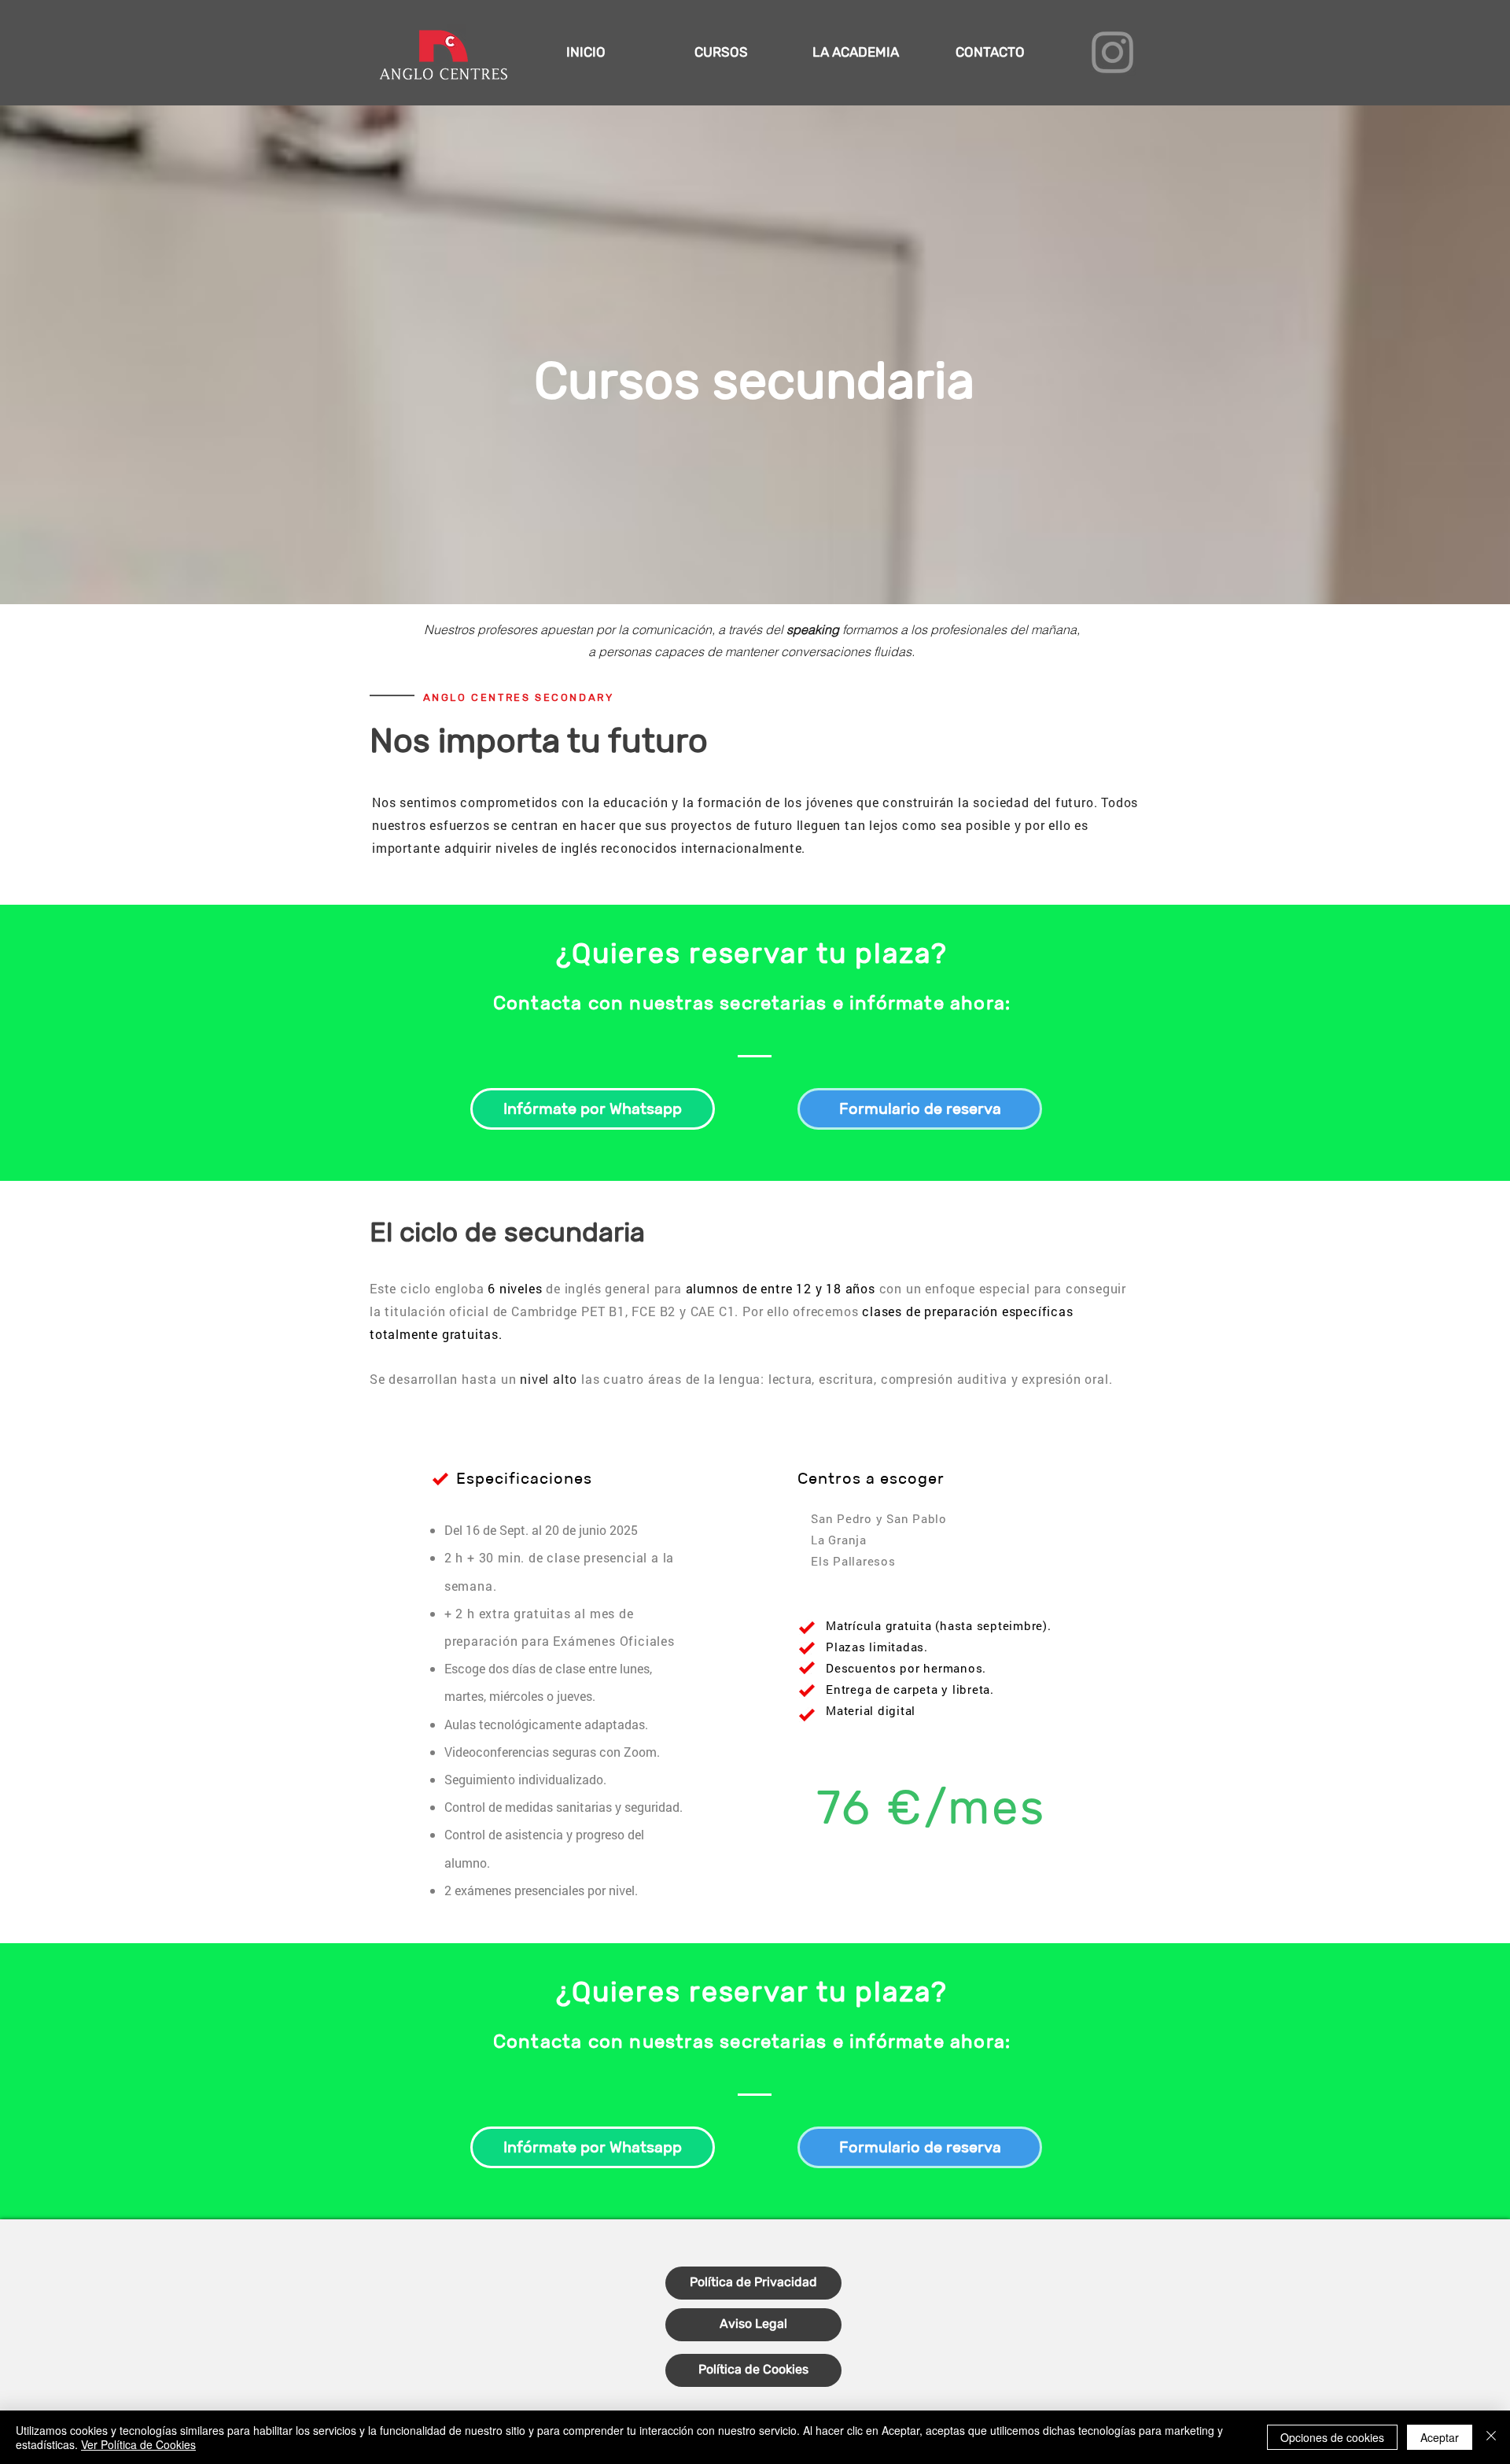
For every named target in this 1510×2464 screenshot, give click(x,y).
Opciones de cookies (1332, 2437)
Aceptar (1440, 2437)
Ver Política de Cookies (138, 2444)
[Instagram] (1112, 52)
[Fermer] (1491, 2437)
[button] (721, 52)
